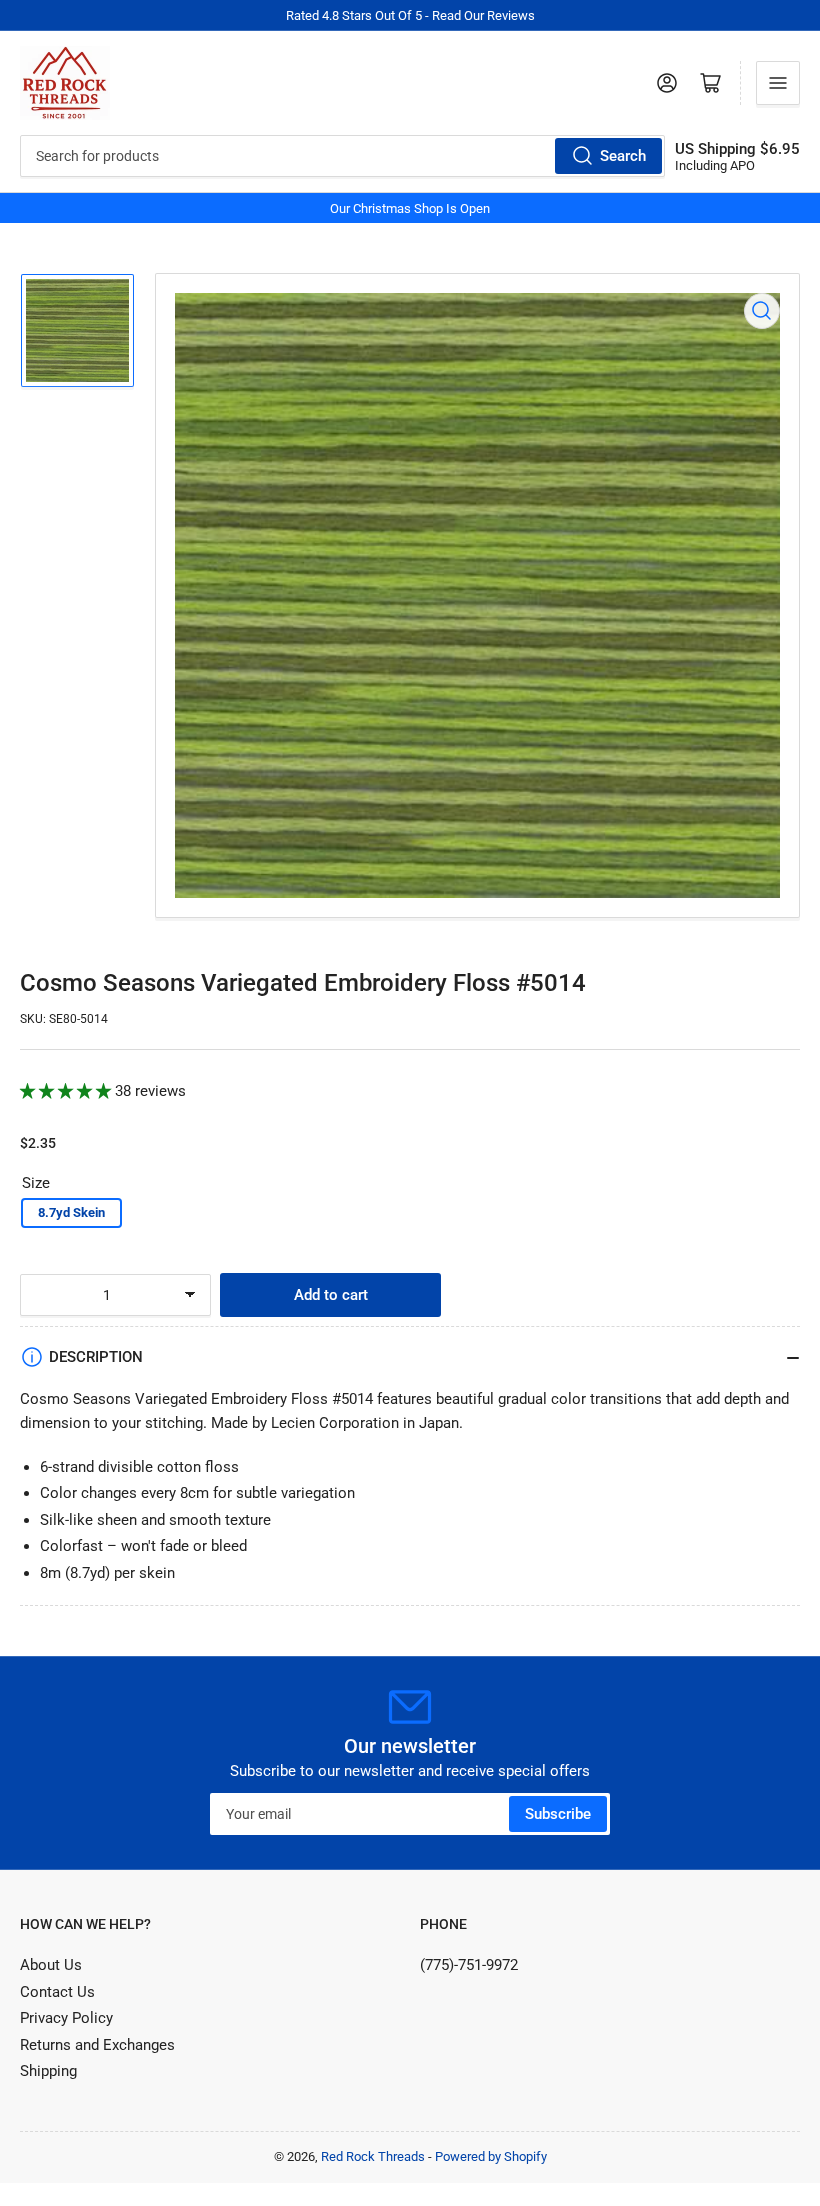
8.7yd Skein (71, 1212)
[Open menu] (778, 83)
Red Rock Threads (373, 2156)
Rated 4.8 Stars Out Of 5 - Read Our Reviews (410, 15)
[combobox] (342, 156)
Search (623, 156)
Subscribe (558, 1814)
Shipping (48, 2071)
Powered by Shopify (491, 2156)
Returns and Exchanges (97, 2045)
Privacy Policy (66, 2018)
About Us (51, 1965)
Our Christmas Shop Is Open (410, 208)
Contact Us (57, 1992)
